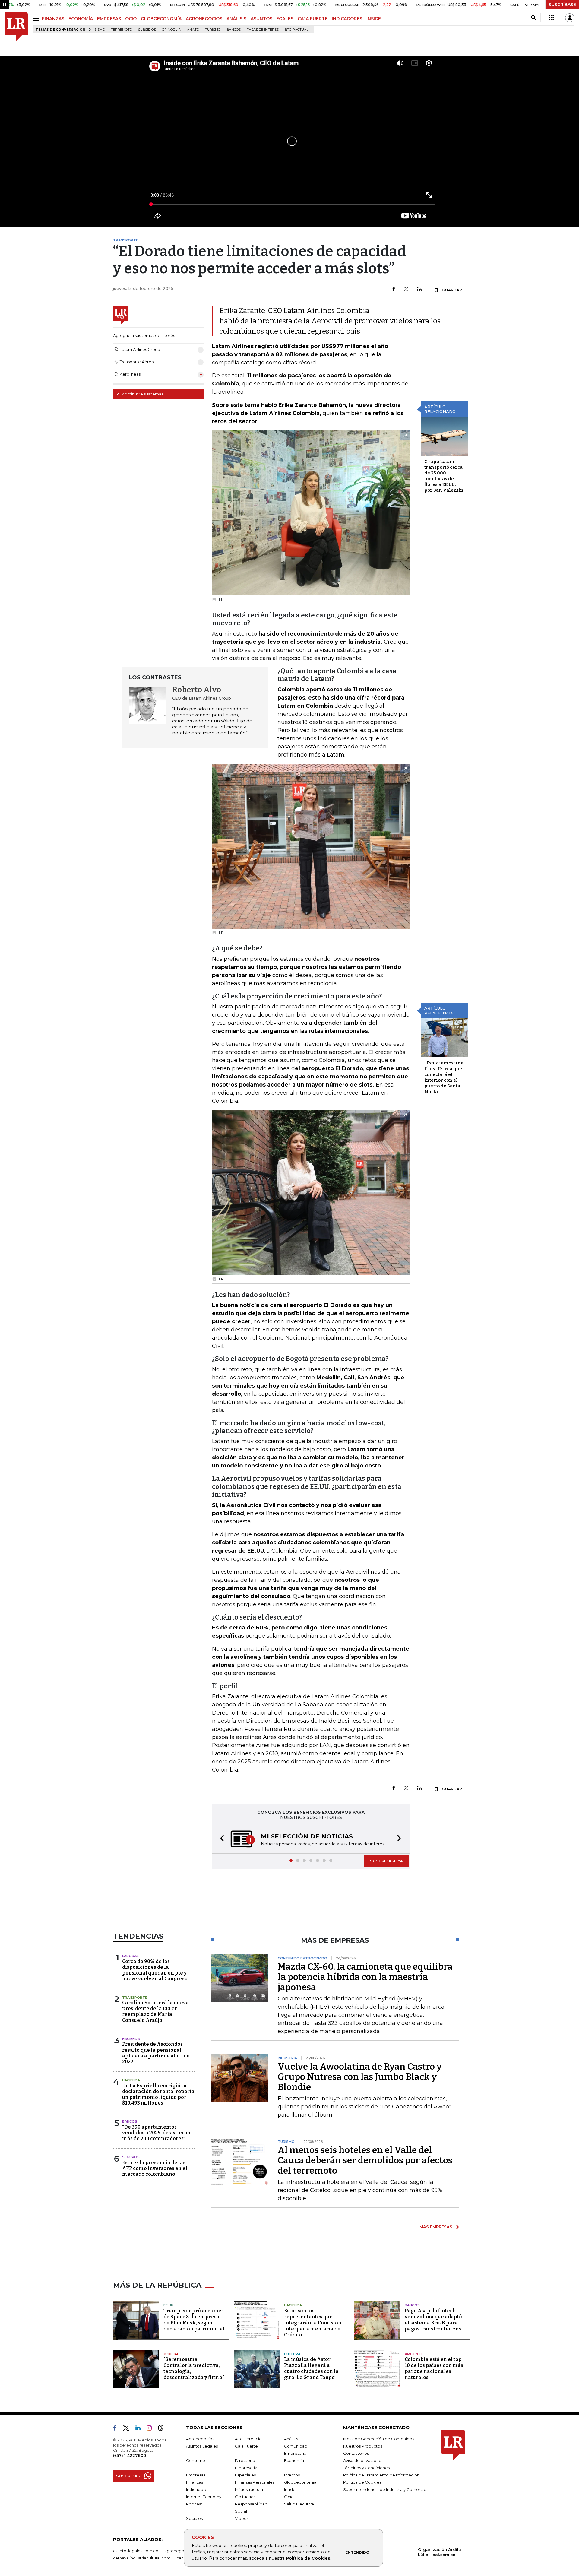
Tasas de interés (263, 30)
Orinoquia (171, 30)
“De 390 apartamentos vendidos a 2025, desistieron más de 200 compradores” (156, 2133)
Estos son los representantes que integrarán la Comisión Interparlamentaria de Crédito (313, 2323)
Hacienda (131, 2039)
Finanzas (195, 2483)
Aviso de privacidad (362, 2461)
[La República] (16, 27)
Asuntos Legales (202, 2447)
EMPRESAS (109, 19)
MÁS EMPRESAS (436, 2227)
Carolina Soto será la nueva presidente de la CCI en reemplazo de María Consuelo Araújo (155, 2012)
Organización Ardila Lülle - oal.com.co (440, 2553)
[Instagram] (152, 2430)
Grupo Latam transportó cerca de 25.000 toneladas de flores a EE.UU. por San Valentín (444, 476)
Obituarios (245, 2497)
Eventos (292, 2476)
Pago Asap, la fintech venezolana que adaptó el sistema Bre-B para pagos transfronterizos (433, 2320)
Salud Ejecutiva (299, 2505)
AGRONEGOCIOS (204, 19)
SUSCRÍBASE (562, 5)
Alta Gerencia (248, 2439)
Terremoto (122, 30)
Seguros (131, 2158)
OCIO (131, 19)
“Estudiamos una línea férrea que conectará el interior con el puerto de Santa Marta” (444, 1077)
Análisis (291, 2439)
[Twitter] (406, 290)
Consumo (196, 2461)
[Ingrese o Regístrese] (570, 18)
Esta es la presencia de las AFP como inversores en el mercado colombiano (155, 2169)
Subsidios (147, 30)
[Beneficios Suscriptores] (551, 18)
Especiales (245, 2476)
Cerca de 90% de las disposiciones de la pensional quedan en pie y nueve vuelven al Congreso (155, 1971)
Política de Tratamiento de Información (381, 2476)
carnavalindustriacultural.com (142, 2559)
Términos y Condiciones (366, 2468)
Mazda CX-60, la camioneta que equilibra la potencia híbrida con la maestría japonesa (365, 1978)
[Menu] (37, 19)
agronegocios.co (181, 2551)
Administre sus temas (142, 394)
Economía (294, 2461)
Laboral (130, 1956)
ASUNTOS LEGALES (272, 19)
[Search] (533, 18)
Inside (290, 2490)
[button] (220, 1840)
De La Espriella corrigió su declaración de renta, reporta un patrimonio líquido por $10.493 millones (158, 2095)
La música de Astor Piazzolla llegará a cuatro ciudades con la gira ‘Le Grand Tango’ (311, 2369)
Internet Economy (204, 2497)
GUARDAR (452, 290)
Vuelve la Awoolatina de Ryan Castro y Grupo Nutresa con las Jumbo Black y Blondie (360, 2077)
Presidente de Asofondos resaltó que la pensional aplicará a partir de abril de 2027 (156, 2053)
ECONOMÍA (81, 19)
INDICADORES (347, 19)
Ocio (289, 2497)
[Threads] (163, 2430)
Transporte (135, 1998)
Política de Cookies (308, 2558)
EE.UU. (169, 2306)
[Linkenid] (140, 2430)
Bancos (234, 30)
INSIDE (374, 19)
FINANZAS (53, 19)
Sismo (100, 30)
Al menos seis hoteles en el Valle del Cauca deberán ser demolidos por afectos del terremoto (365, 2161)
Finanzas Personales (255, 2483)
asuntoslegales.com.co (136, 2551)
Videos (242, 2519)
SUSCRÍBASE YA (386, 1861)
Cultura (292, 2355)
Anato (193, 30)
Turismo (213, 30)
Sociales (194, 2519)
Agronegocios (200, 2439)
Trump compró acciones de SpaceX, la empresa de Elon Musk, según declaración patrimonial (194, 2320)
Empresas (196, 2476)
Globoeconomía (300, 2483)
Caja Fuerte (246, 2447)
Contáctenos (356, 2454)
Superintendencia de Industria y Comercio (385, 2490)
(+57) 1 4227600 (130, 2456)
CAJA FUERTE (313, 19)
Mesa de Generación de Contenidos (379, 2439)
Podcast (194, 2505)
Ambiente (414, 2355)
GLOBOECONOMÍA (161, 19)
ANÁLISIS (236, 19)
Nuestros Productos (363, 2447)
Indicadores (198, 2490)
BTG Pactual (296, 30)
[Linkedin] (419, 290)
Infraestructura (249, 2490)
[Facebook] (394, 290)
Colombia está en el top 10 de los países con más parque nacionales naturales (434, 2369)
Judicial (171, 2355)
